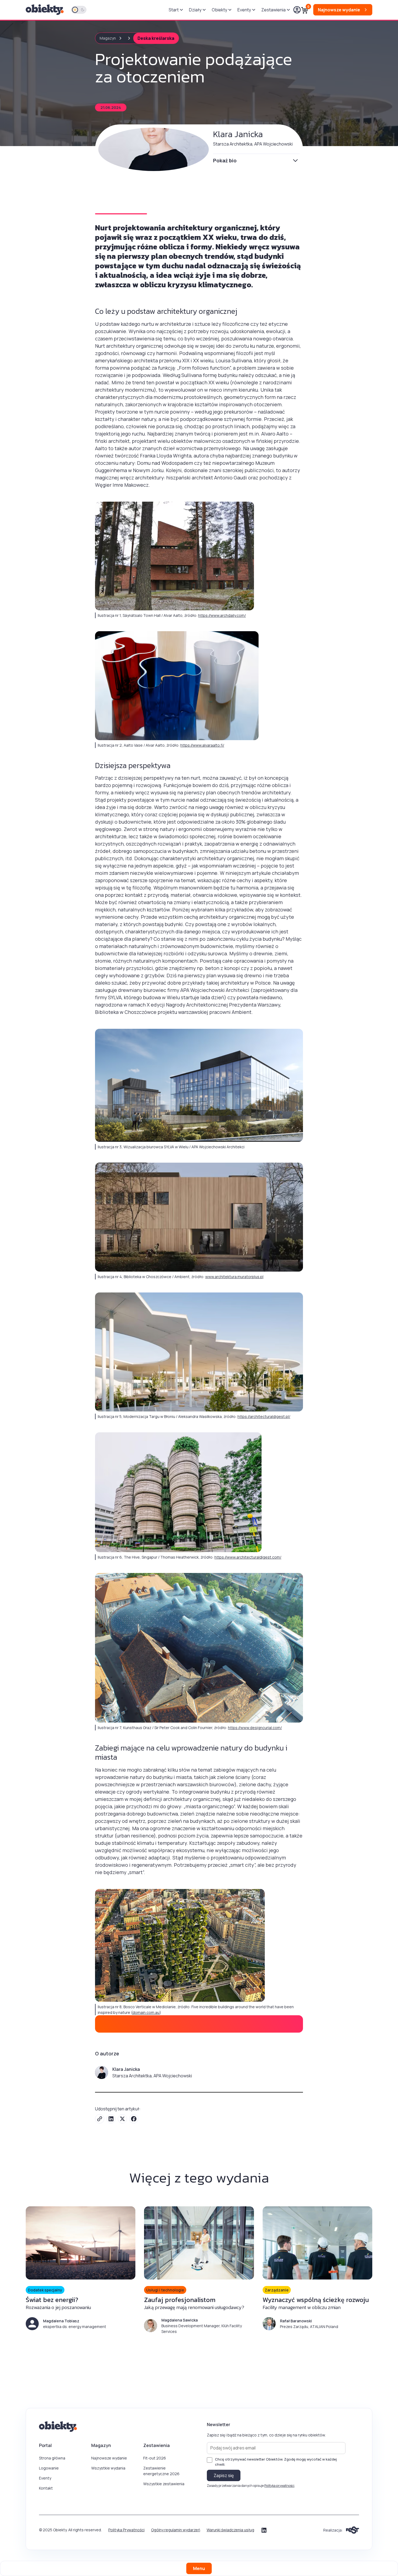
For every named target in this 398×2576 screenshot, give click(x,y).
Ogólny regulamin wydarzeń (176, 2530)
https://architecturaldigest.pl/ (264, 1416)
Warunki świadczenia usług (230, 2530)
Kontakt (46, 2488)
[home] (45, 10)
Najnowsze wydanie (109, 2458)
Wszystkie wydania (108, 2468)
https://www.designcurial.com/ (255, 1728)
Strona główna (52, 2458)
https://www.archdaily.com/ (222, 615)
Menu (199, 2568)
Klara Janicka (238, 134)
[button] (176, 10)
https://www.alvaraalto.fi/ (202, 745)
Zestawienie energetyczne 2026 (161, 2471)
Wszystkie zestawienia (164, 2484)
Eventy (45, 2478)
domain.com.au (146, 2012)
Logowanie (49, 2468)
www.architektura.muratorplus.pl (234, 1277)
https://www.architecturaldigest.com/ (248, 1557)
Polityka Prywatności (126, 2530)
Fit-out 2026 (155, 2458)
